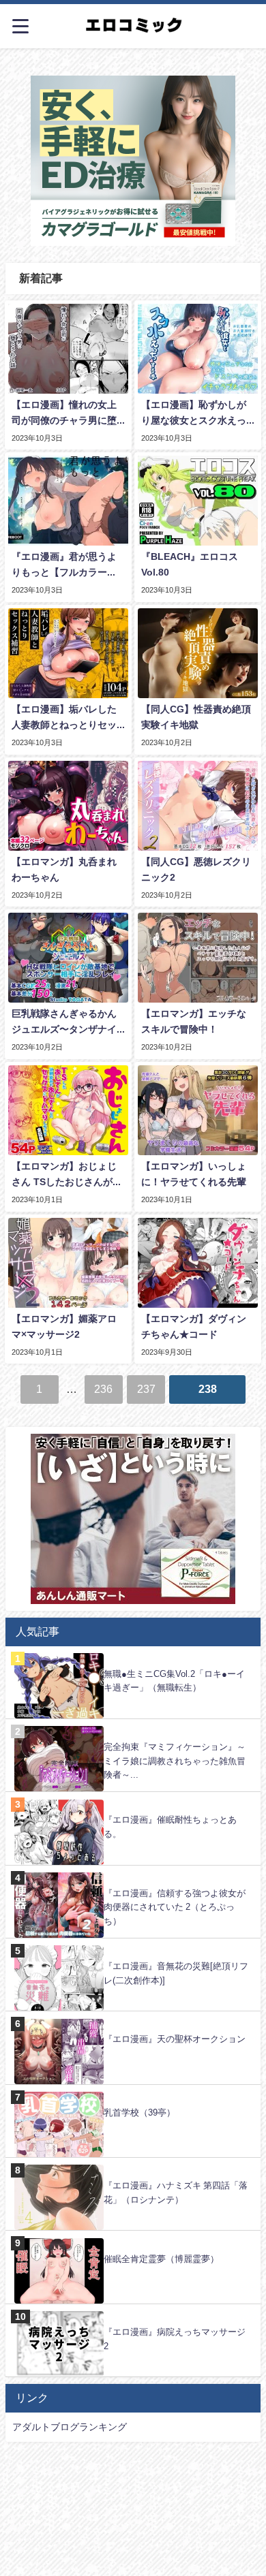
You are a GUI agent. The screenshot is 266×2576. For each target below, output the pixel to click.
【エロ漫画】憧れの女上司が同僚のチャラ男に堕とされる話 (64, 414)
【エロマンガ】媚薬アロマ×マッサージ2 (64, 1326)
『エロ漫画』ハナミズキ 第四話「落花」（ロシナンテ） (176, 2193)
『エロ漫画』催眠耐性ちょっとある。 (170, 1827)
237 (146, 1389)
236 (103, 1389)
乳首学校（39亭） (139, 2112)
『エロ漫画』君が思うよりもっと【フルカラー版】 (64, 566)
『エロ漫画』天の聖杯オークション (175, 2039)
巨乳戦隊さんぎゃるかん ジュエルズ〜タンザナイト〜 (64, 1023)
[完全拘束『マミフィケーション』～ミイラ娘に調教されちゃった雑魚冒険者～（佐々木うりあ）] (133, 1726)
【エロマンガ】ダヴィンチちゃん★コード (194, 1326)
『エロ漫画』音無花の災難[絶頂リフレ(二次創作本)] (176, 1973)
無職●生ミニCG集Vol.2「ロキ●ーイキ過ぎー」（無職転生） (174, 1681)
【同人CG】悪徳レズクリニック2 (196, 869)
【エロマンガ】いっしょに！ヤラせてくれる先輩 (194, 1174)
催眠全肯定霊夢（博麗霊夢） (161, 2259)
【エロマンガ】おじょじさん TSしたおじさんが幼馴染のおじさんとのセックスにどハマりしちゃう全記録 (67, 1176)
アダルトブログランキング (70, 2427)
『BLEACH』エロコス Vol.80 (190, 564)
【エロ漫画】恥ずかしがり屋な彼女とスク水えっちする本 (194, 414)
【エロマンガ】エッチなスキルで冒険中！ (194, 1021)
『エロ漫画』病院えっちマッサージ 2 (175, 2339)
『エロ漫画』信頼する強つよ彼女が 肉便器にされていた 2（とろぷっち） (175, 1907)
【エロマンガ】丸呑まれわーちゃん (64, 869)
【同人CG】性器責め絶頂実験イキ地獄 (196, 717)
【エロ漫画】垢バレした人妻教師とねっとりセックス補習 (64, 719)
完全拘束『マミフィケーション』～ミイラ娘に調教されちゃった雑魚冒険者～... (175, 1761)
